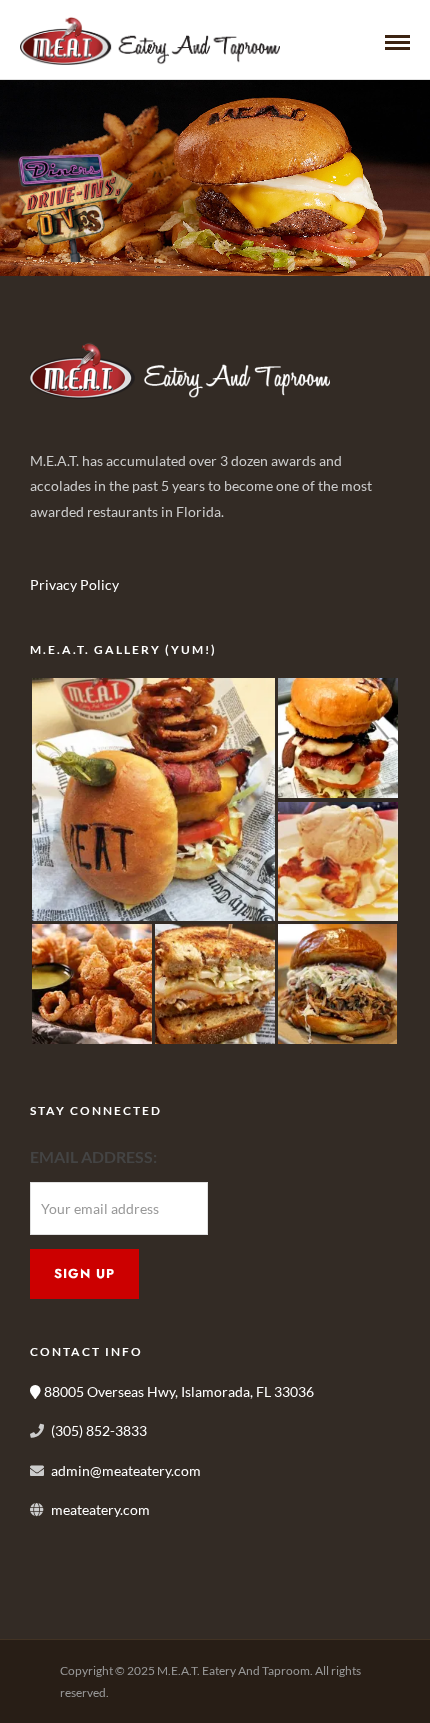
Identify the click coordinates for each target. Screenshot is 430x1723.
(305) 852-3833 (99, 1430)
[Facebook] (52, 543)
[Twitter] (96, 543)
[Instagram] (140, 543)
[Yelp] (184, 543)
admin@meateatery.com (126, 1470)
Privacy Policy (74, 584)
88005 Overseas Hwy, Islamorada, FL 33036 (177, 1391)
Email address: (93, 1156)
